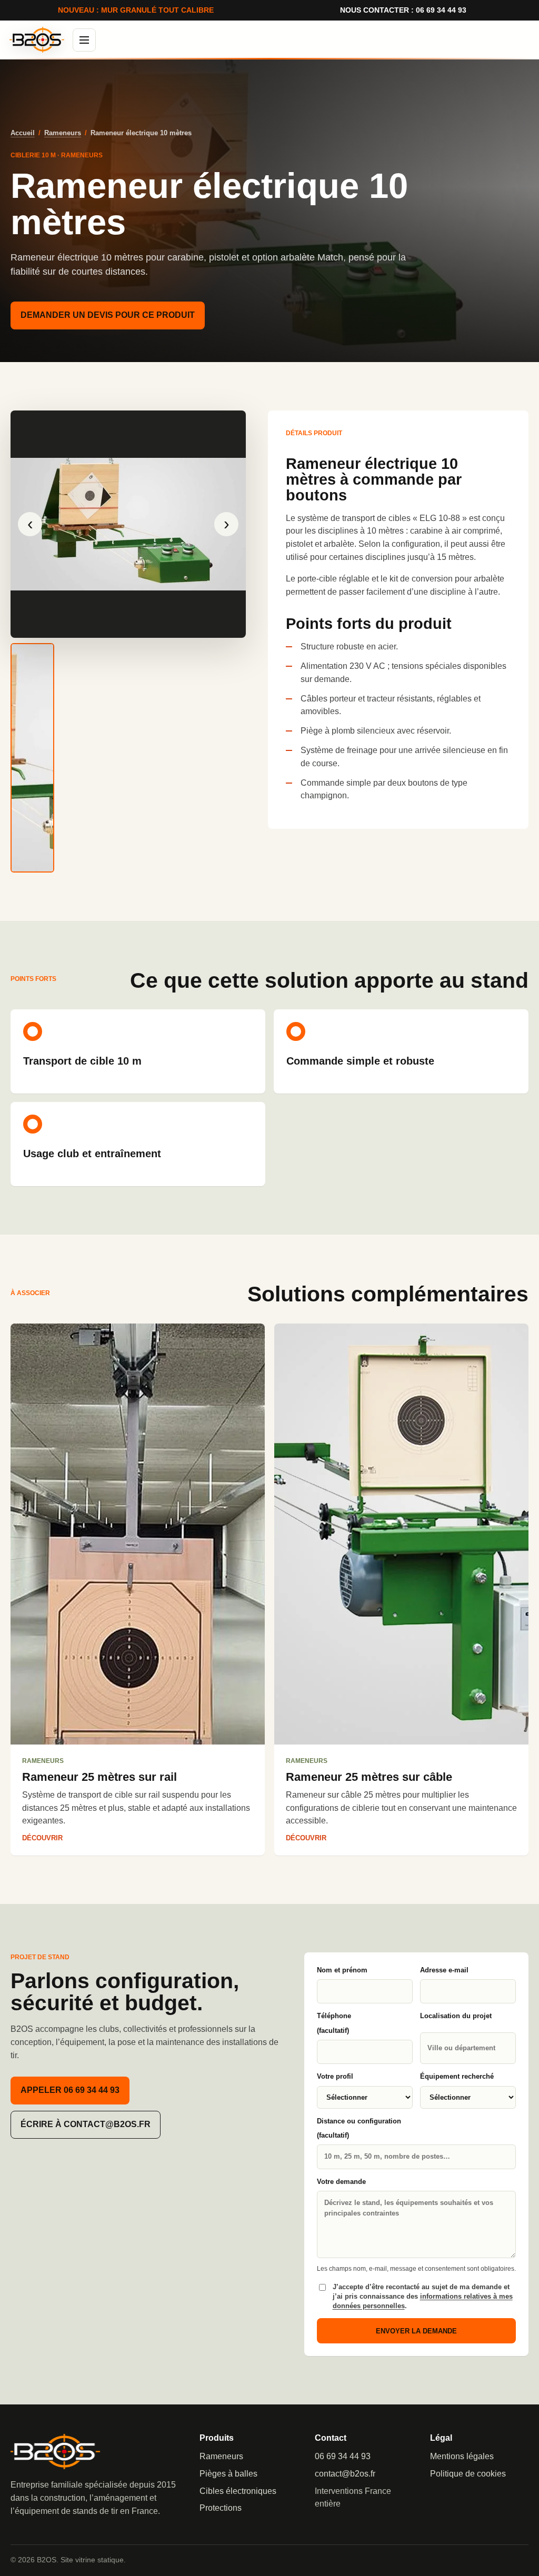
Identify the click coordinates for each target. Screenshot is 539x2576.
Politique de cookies (468, 2474)
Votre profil (335, 2076)
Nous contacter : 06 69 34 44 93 (403, 10)
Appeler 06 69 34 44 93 (70, 2090)
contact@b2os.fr (345, 2474)
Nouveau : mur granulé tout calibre (136, 10)
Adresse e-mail (444, 1970)
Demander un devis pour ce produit (108, 315)
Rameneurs (63, 133)
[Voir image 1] (32, 758)
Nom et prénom (342, 1970)
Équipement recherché (457, 2076)
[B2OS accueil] (37, 40)
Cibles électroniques (238, 2491)
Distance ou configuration (359, 2128)
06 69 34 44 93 (343, 2456)
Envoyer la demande (416, 2331)
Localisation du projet (456, 2016)
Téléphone (334, 2023)
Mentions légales (462, 2456)
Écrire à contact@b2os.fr (86, 2124)
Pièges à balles (228, 2474)
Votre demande (341, 2182)
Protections (221, 2508)
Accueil (23, 133)
